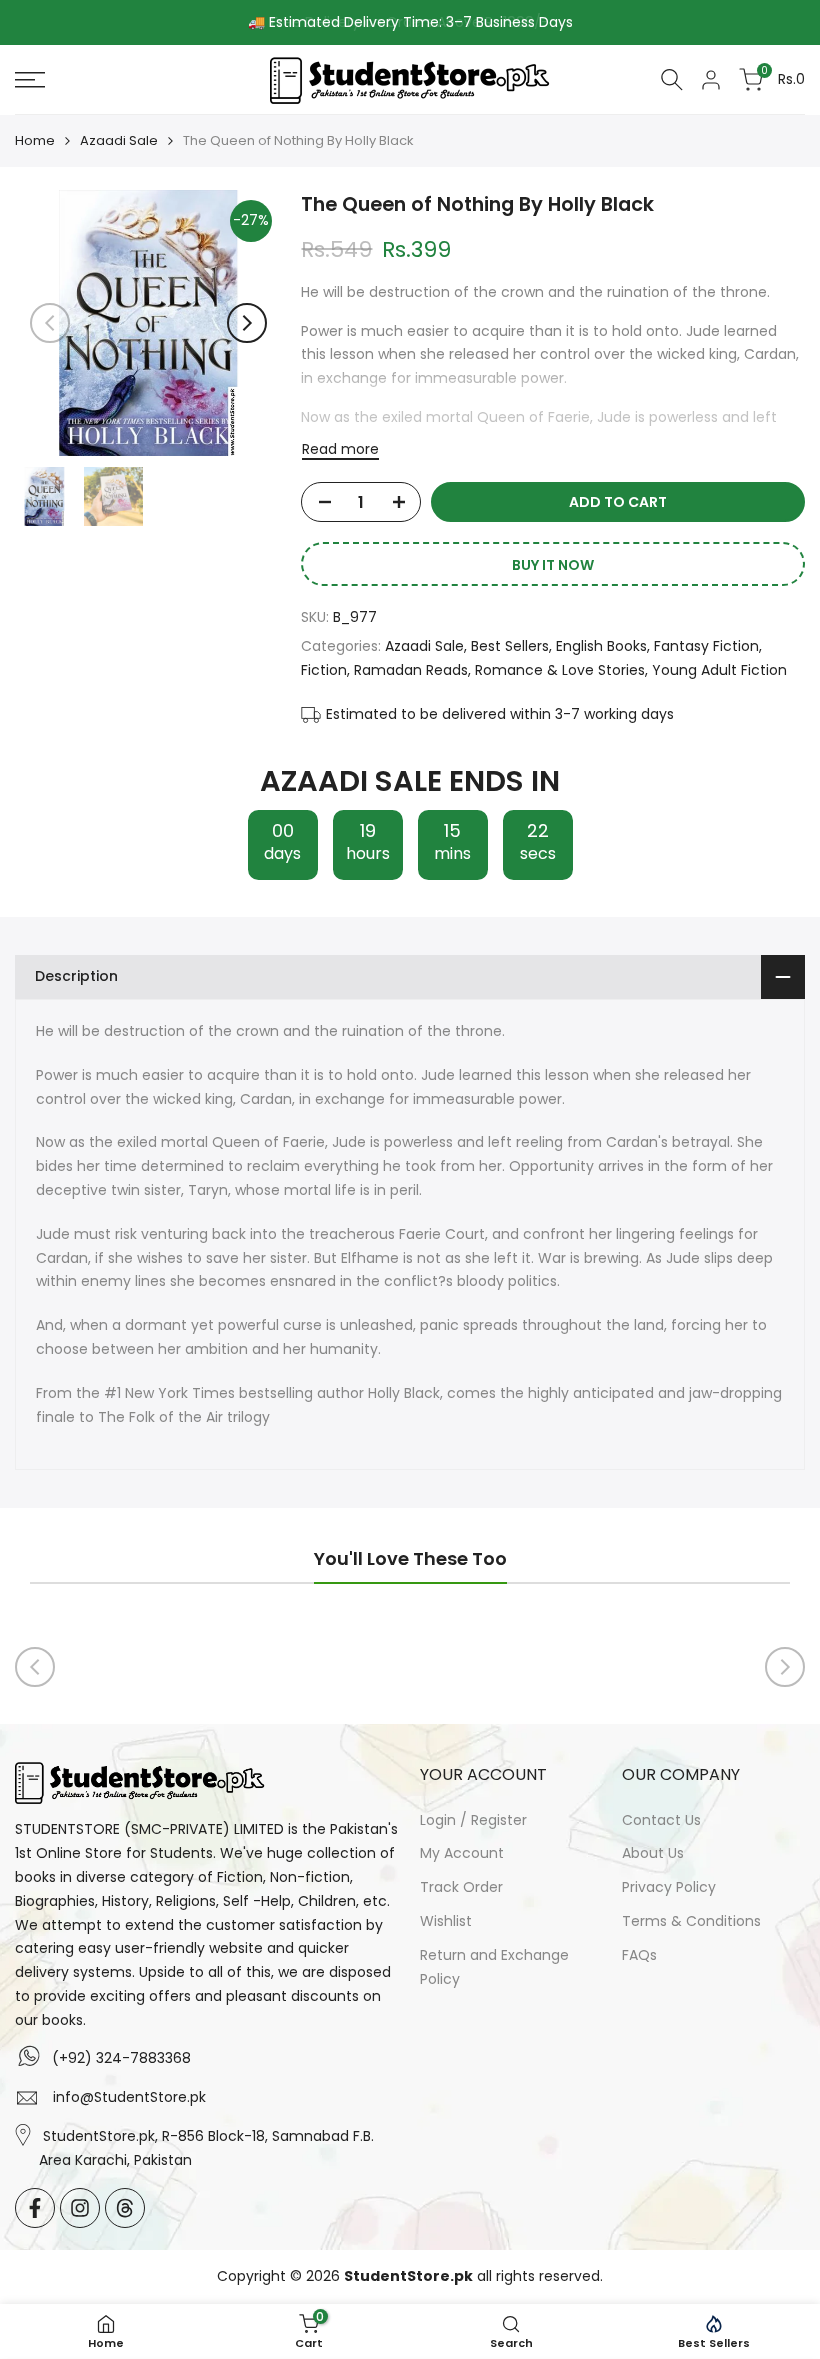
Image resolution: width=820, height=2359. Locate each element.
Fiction (324, 670)
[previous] (50, 323)
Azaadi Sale (119, 140)
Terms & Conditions (691, 1921)
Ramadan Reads (411, 670)
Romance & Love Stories (560, 670)
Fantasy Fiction (706, 646)
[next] (247, 323)
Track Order (461, 1887)
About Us (653, 1853)
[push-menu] (30, 80)
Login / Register (473, 1820)
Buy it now (553, 565)
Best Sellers (510, 646)
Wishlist (446, 1921)
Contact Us (661, 1820)
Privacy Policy (669, 1887)
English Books (601, 646)
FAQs (639, 1955)
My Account (462, 1853)
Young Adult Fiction (719, 670)
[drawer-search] (672, 79)
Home (35, 140)
